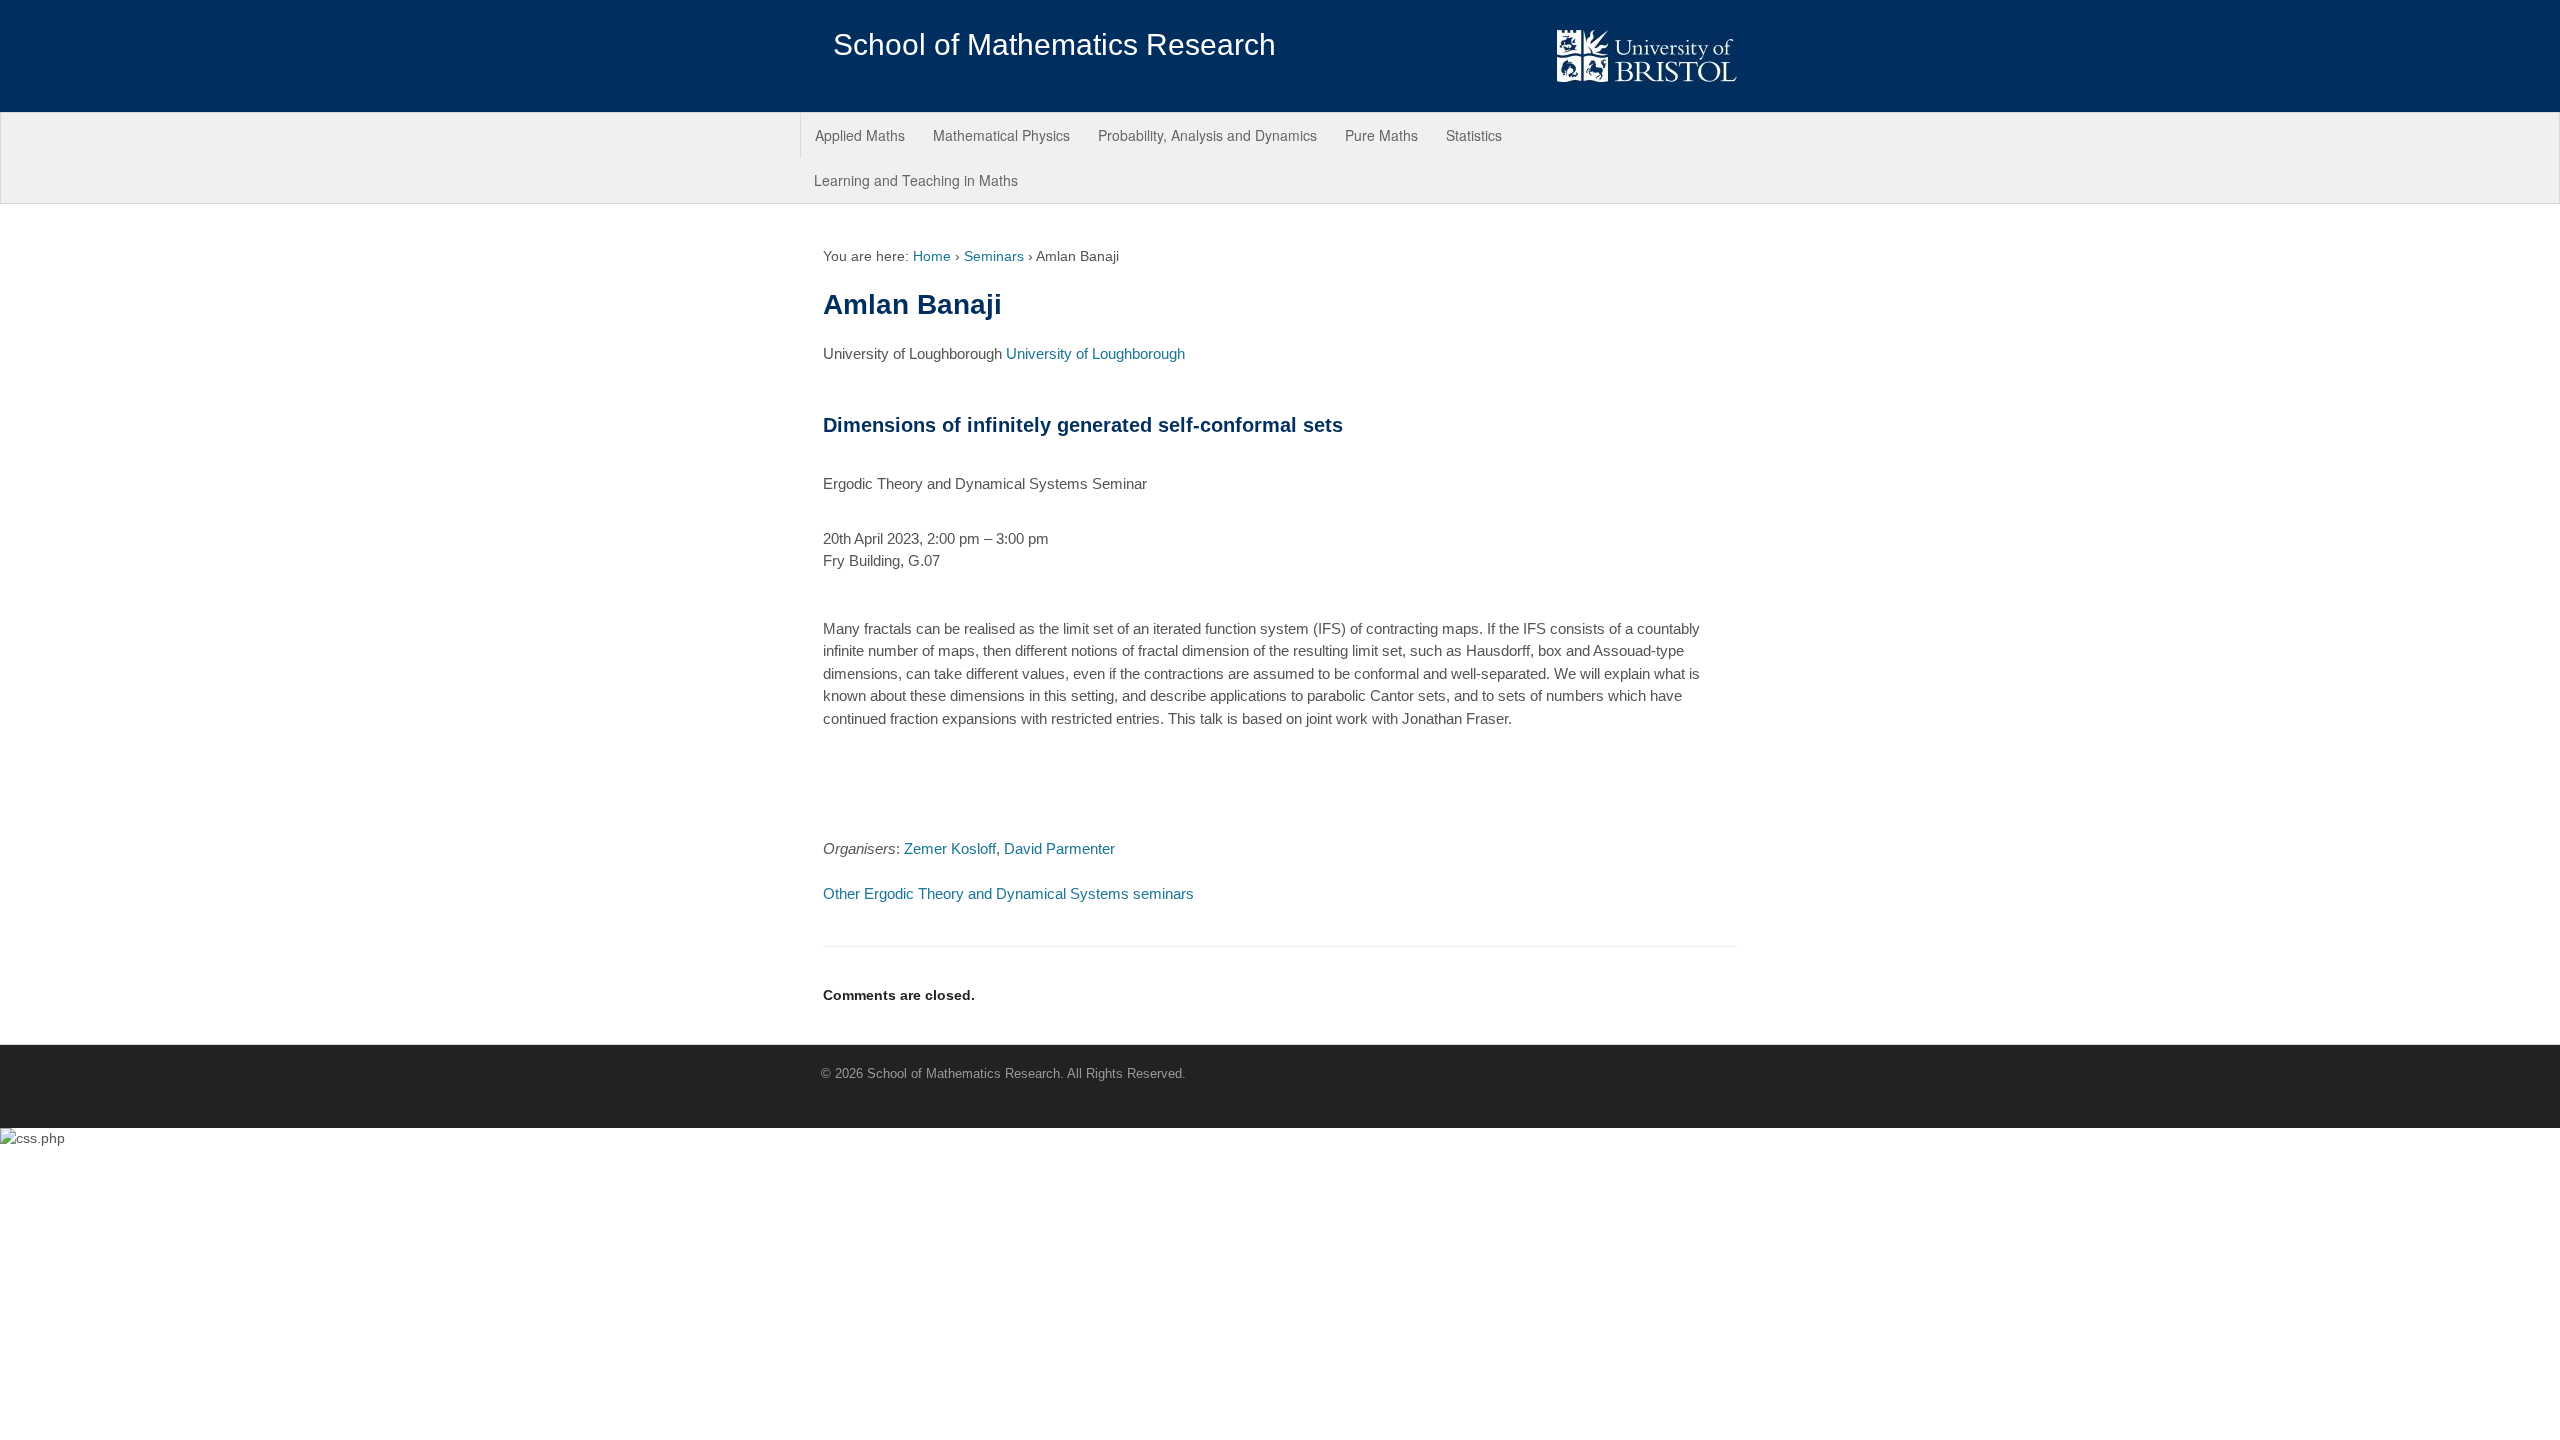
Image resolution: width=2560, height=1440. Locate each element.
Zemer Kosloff (950, 848)
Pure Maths (1381, 135)
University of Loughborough (1095, 353)
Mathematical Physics (1001, 135)
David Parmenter (1059, 848)
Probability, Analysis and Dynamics (1207, 135)
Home (932, 256)
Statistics (1474, 135)
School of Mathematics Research (1054, 44)
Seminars (994, 256)
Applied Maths (860, 135)
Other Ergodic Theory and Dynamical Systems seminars (1008, 893)
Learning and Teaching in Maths (916, 180)
